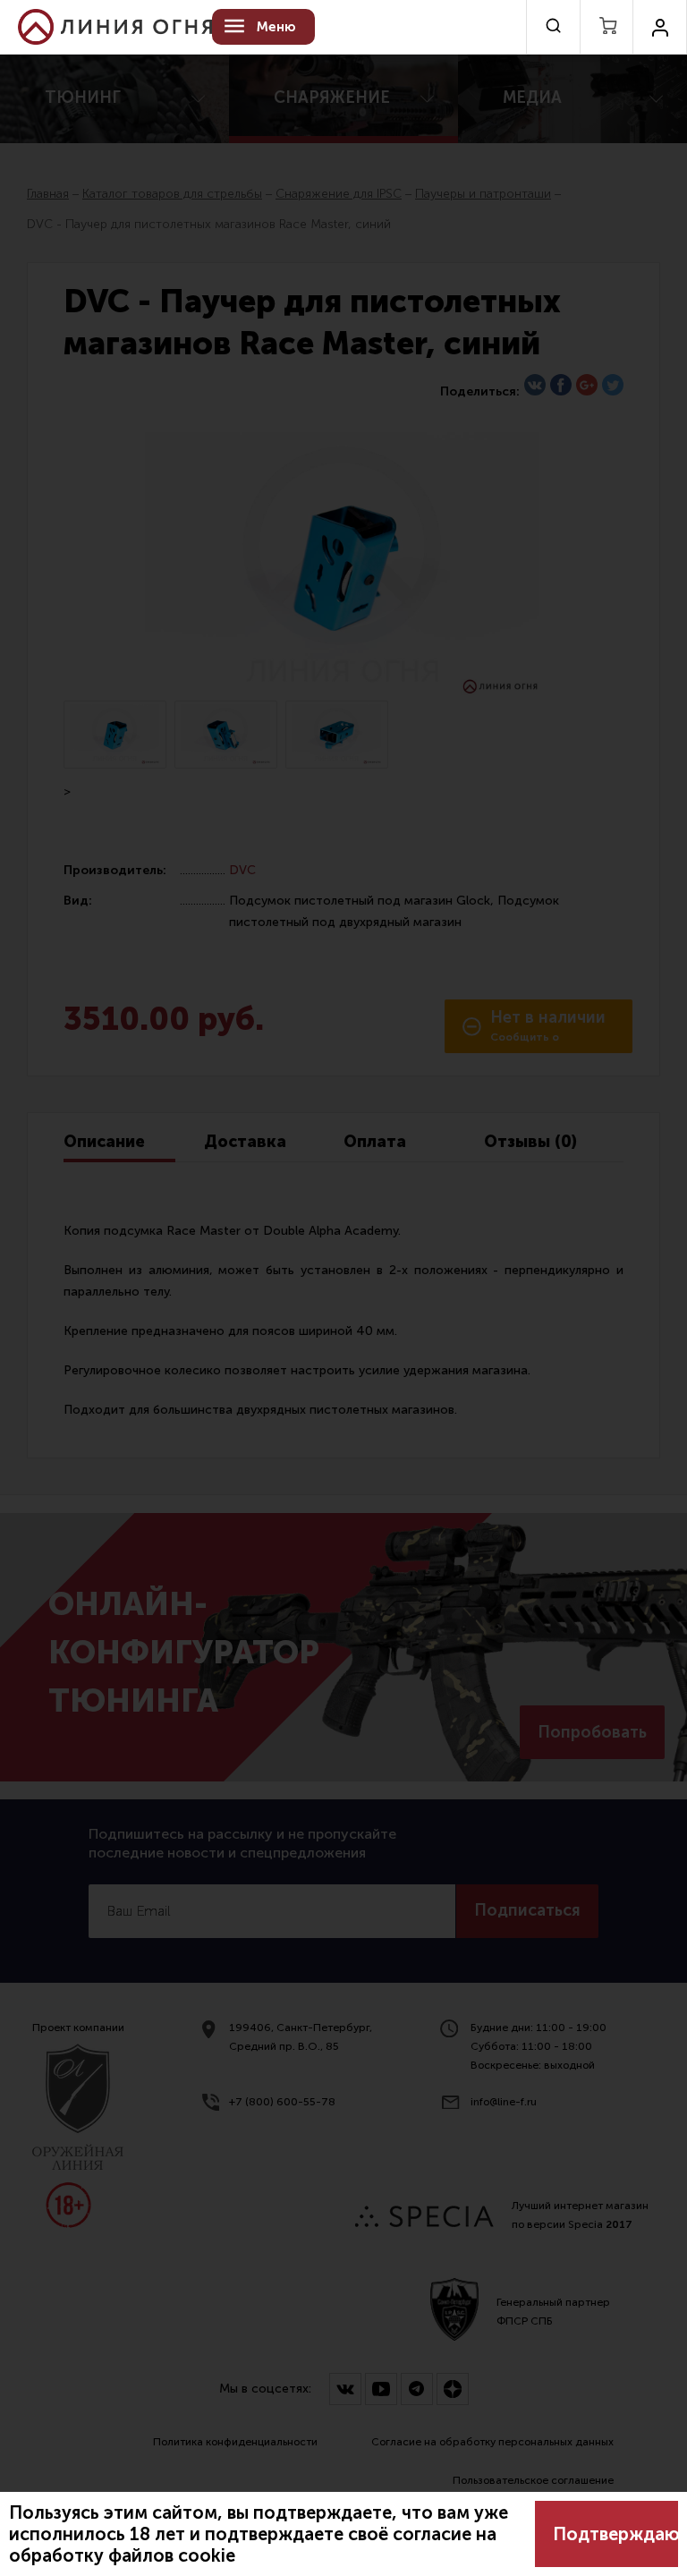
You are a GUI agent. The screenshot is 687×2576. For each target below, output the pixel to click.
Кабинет (660, 27)
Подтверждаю (615, 2534)
